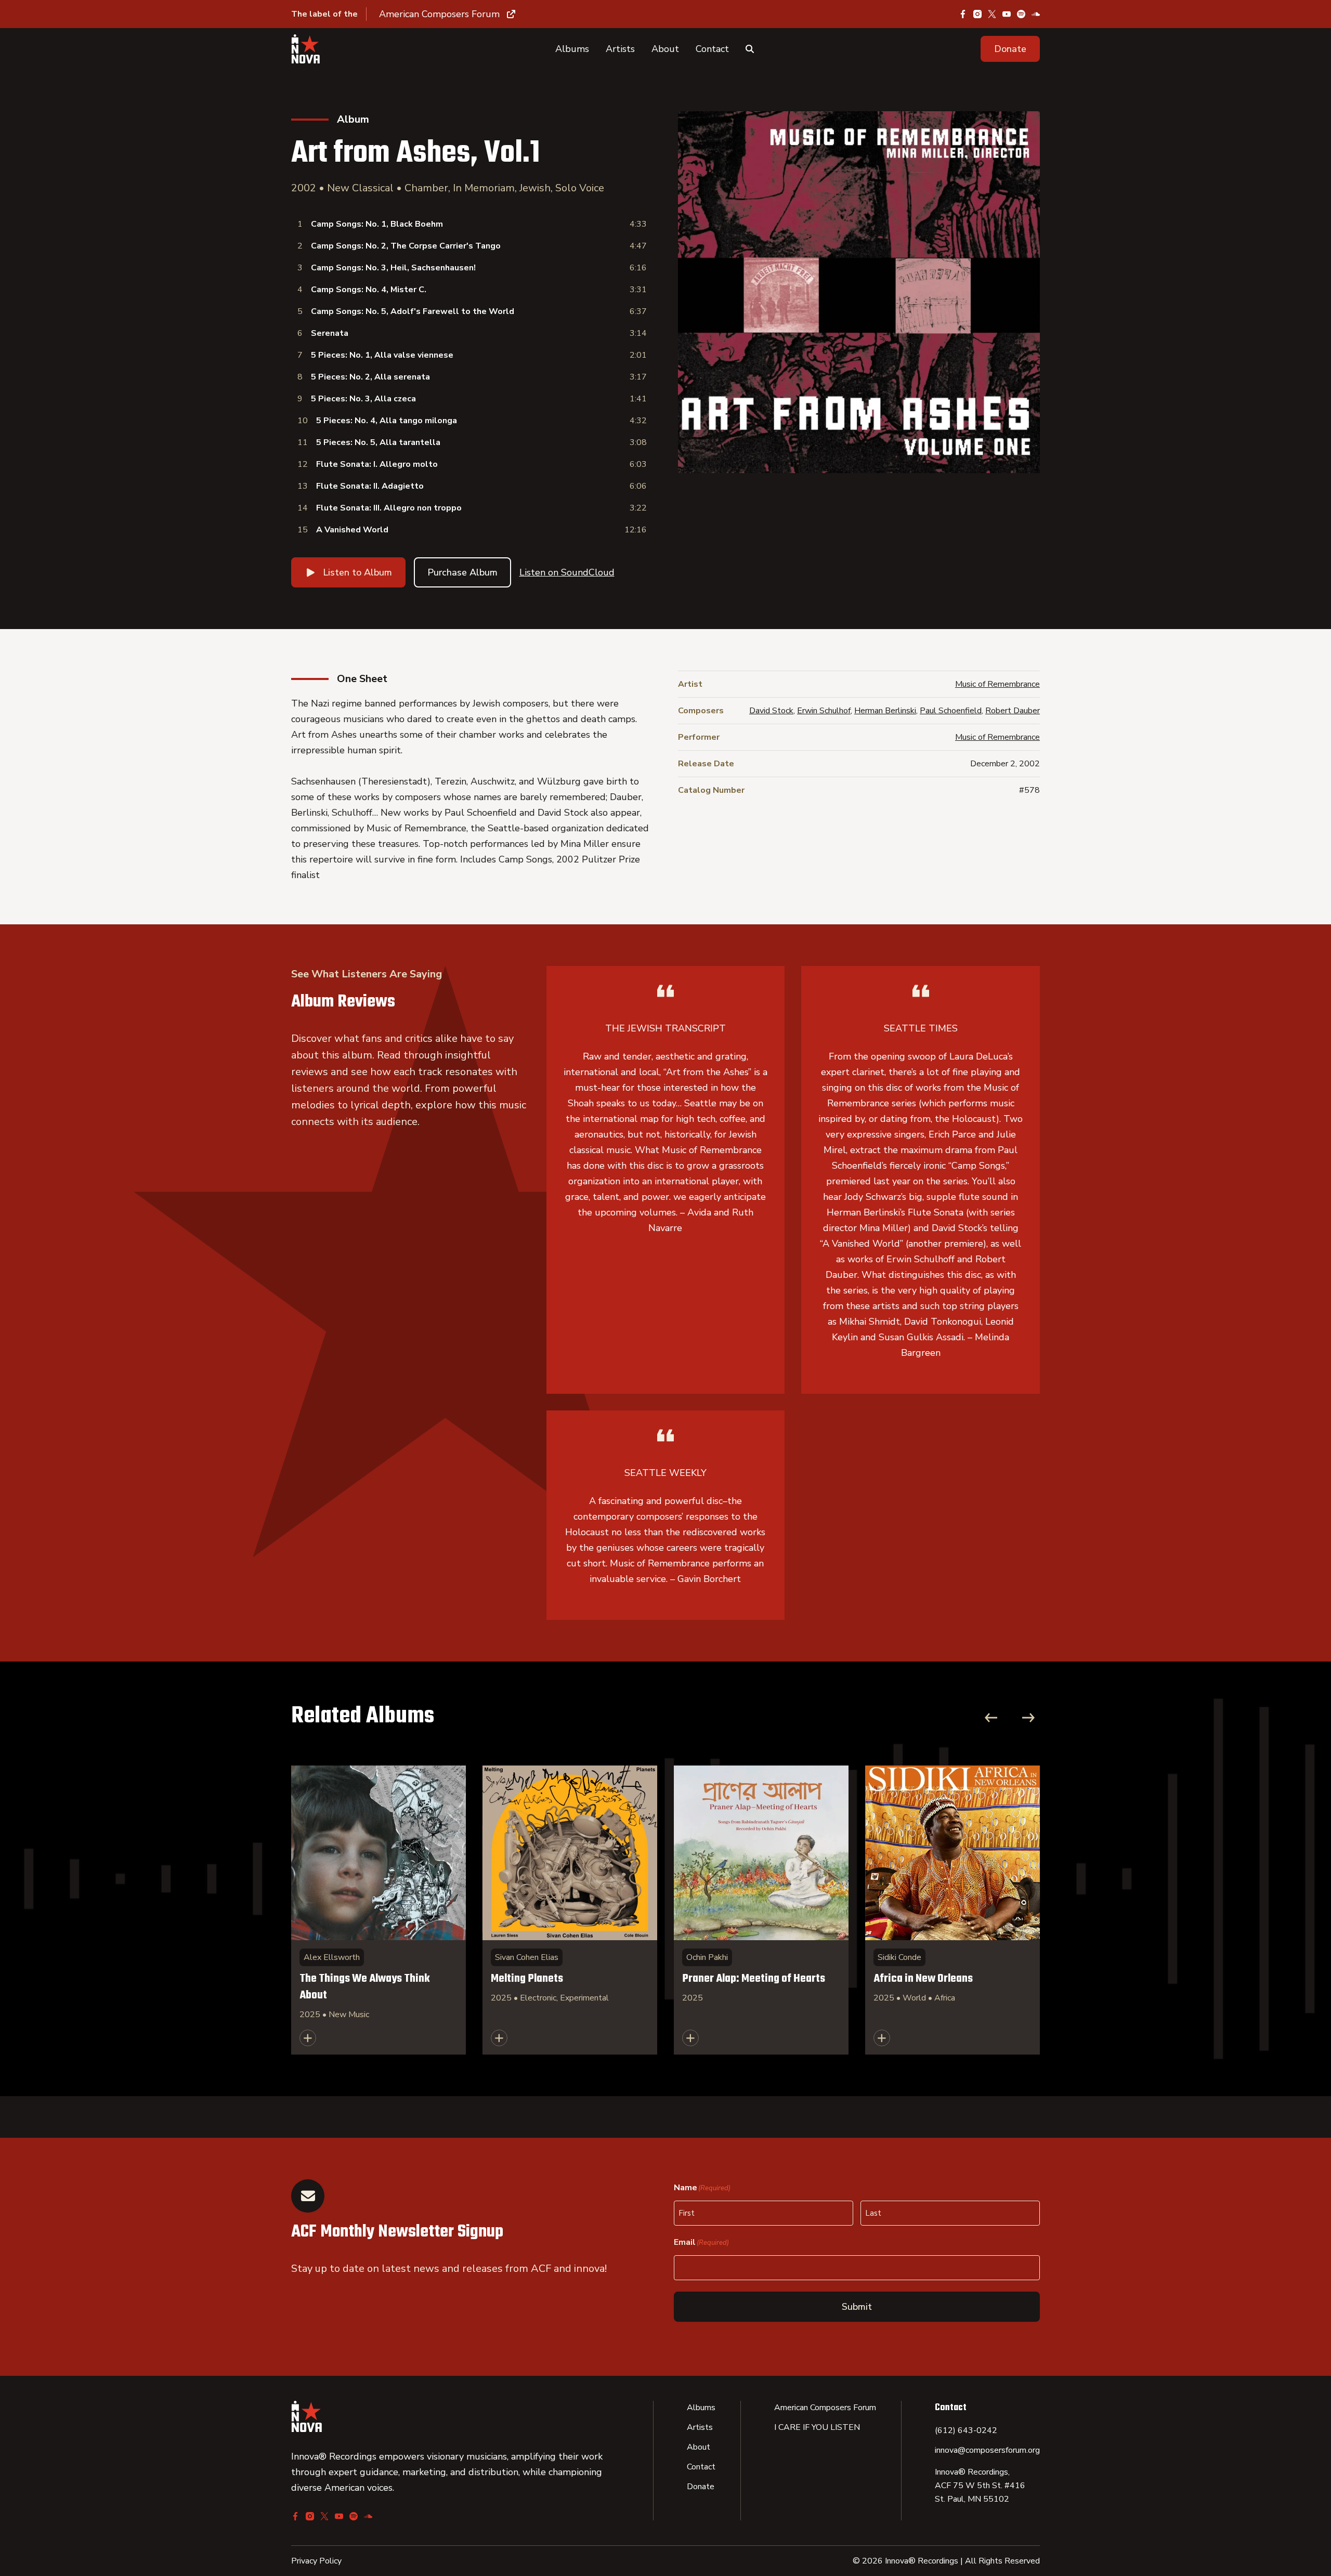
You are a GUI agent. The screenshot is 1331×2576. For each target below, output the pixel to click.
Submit (857, 2307)
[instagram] (977, 14)
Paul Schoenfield (951, 711)
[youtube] (1007, 14)
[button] (1010, 49)
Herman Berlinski (885, 711)
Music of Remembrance (997, 684)
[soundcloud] (1036, 14)
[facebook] (963, 14)
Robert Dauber (1013, 711)
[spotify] (1021, 14)
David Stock (771, 711)
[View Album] (379, 1910)
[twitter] (992, 14)
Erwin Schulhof (824, 711)
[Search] (750, 49)
